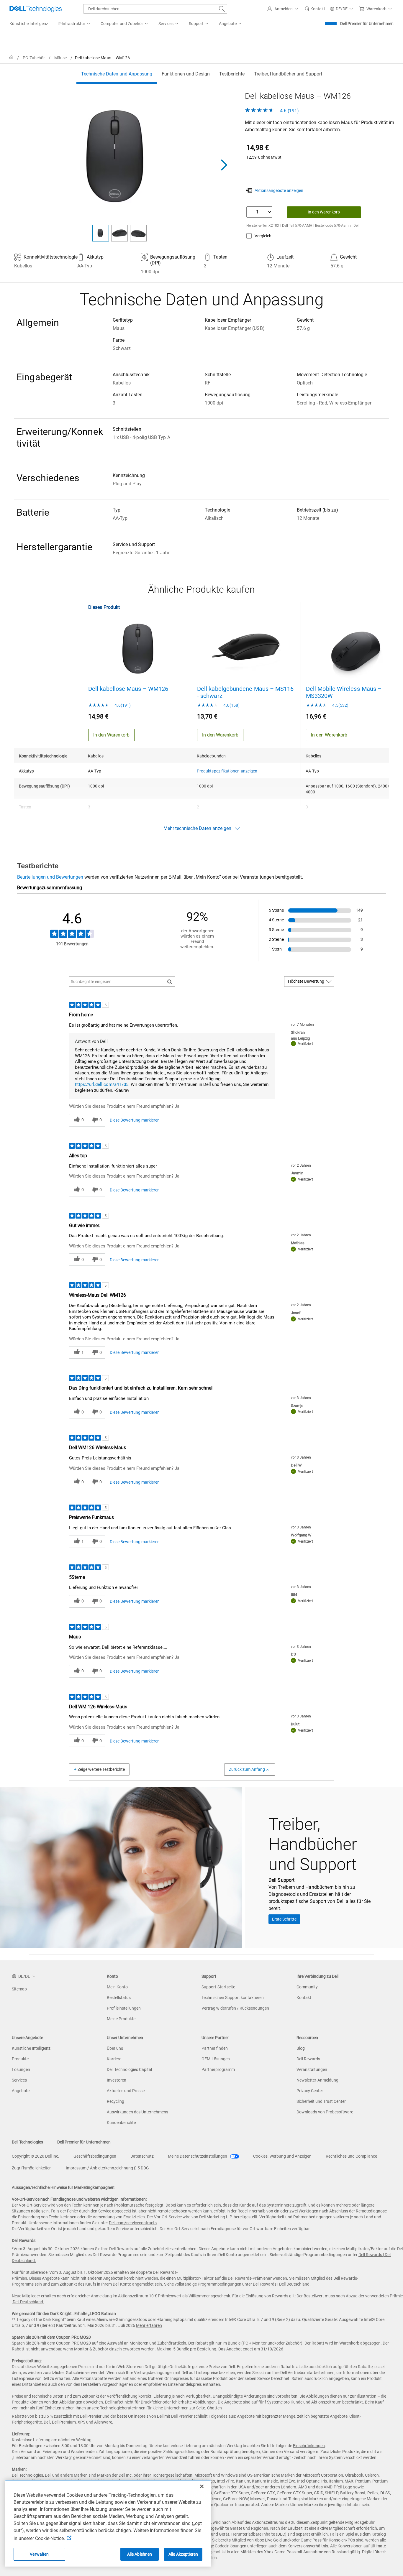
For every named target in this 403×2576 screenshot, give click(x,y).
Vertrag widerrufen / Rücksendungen (235, 2008)
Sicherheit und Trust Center (321, 2101)
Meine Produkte (121, 2019)
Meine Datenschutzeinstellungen (198, 2156)
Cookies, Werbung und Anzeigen (282, 2156)
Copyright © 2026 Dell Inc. (36, 2156)
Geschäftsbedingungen (95, 2156)
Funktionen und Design (186, 74)
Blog (301, 2048)
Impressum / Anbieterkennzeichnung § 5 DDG (107, 2168)
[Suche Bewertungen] (170, 982)
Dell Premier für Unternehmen (367, 24)
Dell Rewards (308, 2059)
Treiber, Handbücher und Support (288, 74)
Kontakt (304, 1998)
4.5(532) (340, 705)
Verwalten (39, 2554)
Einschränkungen (309, 2446)
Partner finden (215, 2048)
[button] (284, 9)
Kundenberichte (121, 2123)
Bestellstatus (119, 1998)
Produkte (20, 2059)
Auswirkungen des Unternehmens (137, 2112)
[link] (315, 9)
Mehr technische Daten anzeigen (197, 828)
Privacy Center (310, 2091)
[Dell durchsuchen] (222, 9)
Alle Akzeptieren (183, 2554)
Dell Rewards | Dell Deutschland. (282, 2284)
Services (19, 2080)
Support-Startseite (218, 1987)
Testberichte (232, 74)
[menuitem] (74, 24)
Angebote (21, 2091)
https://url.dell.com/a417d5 (102, 1084)
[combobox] (155, 9)
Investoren (117, 2080)
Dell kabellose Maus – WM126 (128, 689)
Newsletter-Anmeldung (317, 2080)
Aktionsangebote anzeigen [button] (279, 190)
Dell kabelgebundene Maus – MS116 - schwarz (245, 692)
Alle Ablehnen (140, 2554)
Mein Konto (117, 1987)
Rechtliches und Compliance (351, 2156)
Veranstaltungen (312, 2069)
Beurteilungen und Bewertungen (50, 877)
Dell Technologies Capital (129, 2069)
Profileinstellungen (124, 2008)
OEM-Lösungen (216, 2059)
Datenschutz (142, 2156)
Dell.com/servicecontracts (133, 2223)
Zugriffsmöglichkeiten (32, 2168)
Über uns (115, 2048)
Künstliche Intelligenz (31, 2048)
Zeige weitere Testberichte (101, 1769)
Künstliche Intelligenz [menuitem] (29, 24)
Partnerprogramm (218, 2069)
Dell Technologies (27, 2142)
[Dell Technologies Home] (36, 9)
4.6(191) (122, 705)
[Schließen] (202, 2486)
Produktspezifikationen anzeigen (227, 771)
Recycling (116, 2101)
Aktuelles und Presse (126, 2091)
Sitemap (19, 1989)
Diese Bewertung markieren (135, 1120)
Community (307, 1987)
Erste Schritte (284, 1919)
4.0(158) (231, 705)
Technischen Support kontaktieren (233, 1998)
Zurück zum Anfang (247, 1769)
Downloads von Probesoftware (325, 2112)
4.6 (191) (289, 111)
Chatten (214, 2408)
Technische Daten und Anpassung (117, 74)
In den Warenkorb (324, 212)
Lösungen (21, 2069)
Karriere (114, 2059)
